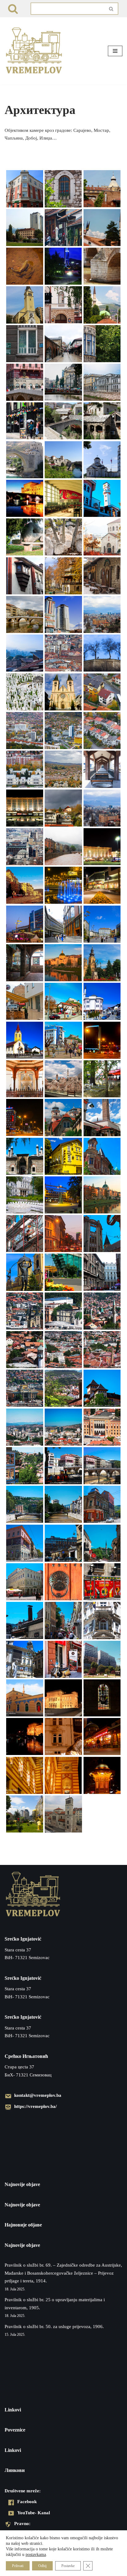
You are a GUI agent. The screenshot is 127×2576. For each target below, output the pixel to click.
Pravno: (22, 2523)
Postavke (68, 2566)
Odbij (42, 2566)
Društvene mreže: (23, 2491)
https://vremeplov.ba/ (35, 2106)
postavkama (36, 2554)
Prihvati (18, 2566)
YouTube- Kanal (34, 2513)
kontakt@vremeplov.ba (38, 2095)
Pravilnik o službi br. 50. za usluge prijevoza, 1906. (54, 2327)
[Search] (13, 9)
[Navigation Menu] (115, 51)
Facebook (27, 2501)
